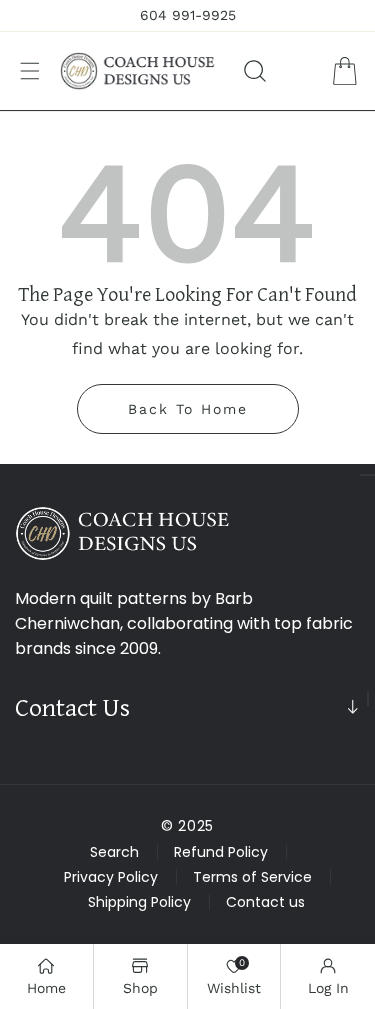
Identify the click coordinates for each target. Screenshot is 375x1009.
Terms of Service (252, 877)
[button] (30, 71)
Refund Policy (221, 852)
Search (114, 852)
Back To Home (188, 409)
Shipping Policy (139, 902)
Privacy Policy (111, 877)
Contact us (265, 902)
